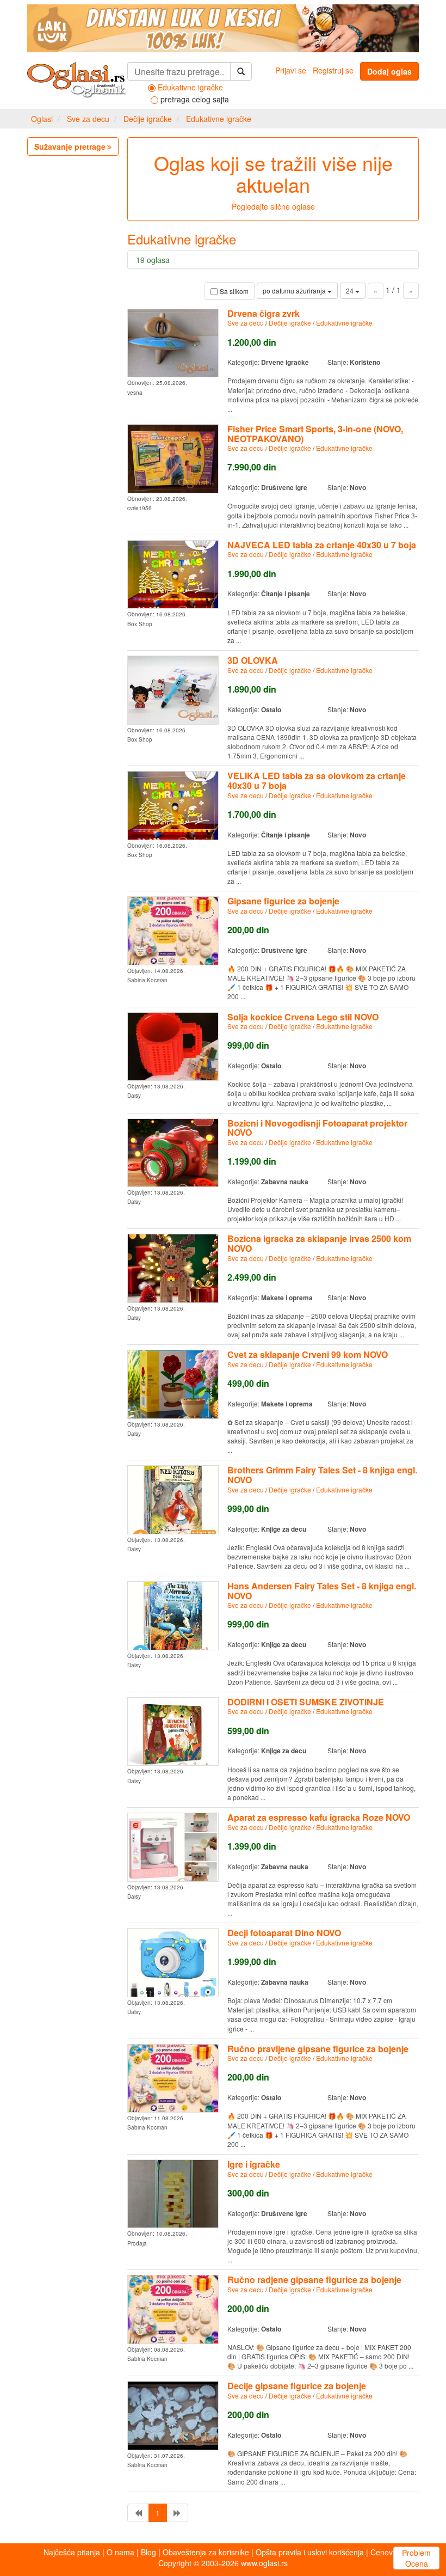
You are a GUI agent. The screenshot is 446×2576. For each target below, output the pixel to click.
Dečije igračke (148, 119)
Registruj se (333, 70)
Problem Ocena (416, 2558)
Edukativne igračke (219, 119)
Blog (148, 2552)
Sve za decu (88, 119)
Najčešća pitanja (72, 2552)
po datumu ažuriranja (295, 290)
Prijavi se (291, 70)
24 (351, 290)
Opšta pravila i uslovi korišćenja (310, 2552)
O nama (120, 2552)
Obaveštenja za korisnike (206, 2552)
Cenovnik (386, 2552)
